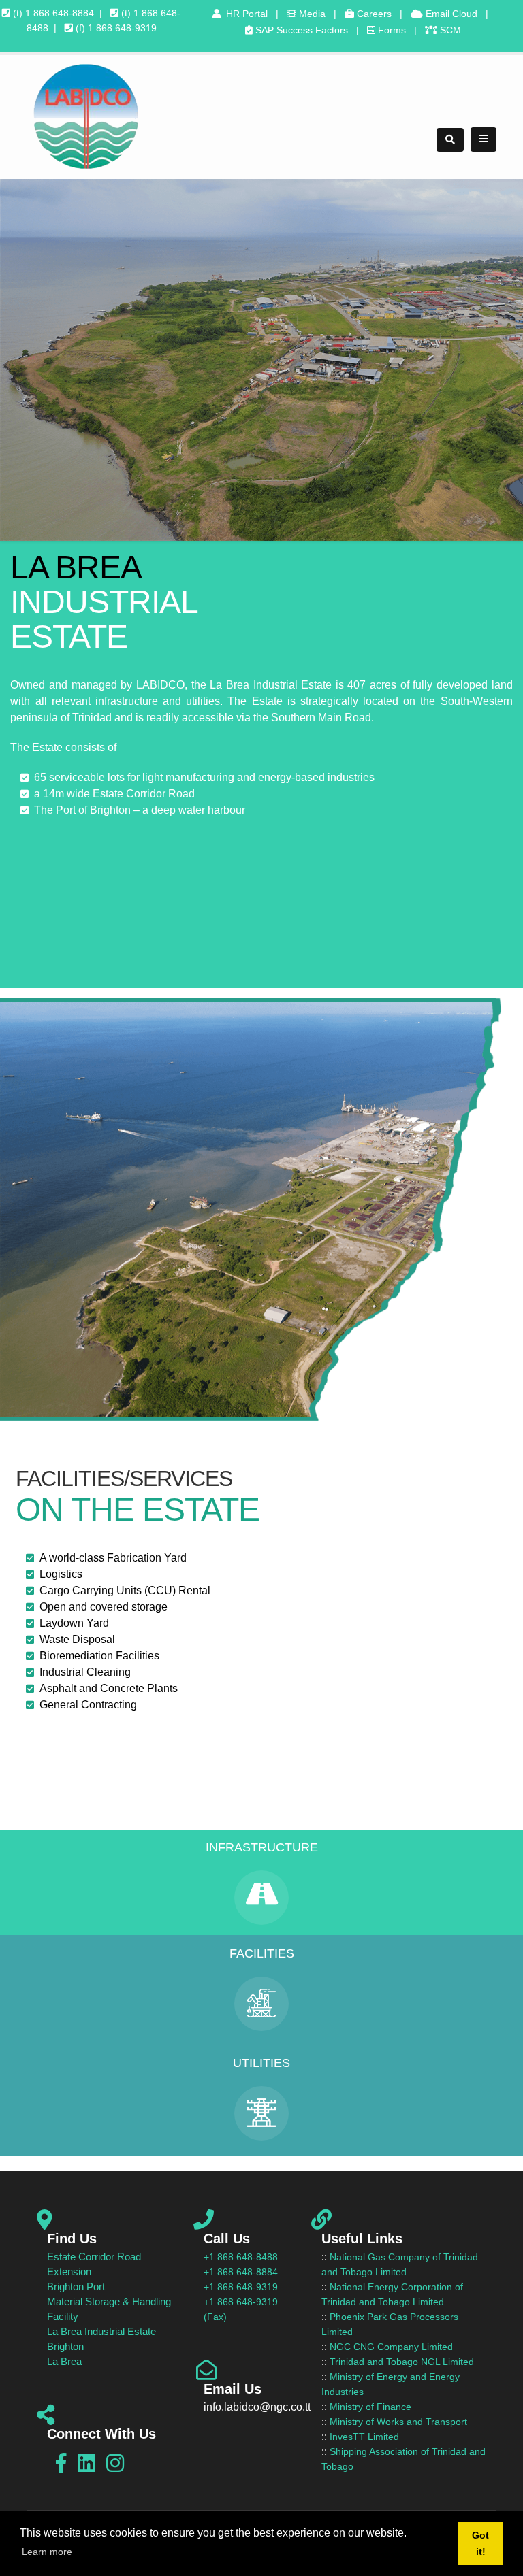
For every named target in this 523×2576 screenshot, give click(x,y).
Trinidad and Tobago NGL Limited (402, 2362)
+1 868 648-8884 (241, 2272)
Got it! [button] (480, 2543)
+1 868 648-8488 (241, 2257)
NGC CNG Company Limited (391, 2347)
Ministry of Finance (370, 2407)
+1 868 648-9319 (241, 2287)
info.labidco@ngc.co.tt (257, 2407)
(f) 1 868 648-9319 (115, 28)
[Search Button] (450, 140)
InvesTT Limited (364, 2437)
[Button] (484, 139)
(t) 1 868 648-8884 (52, 13)
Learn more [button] (47, 2552)
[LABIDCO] (85, 116)
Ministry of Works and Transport (398, 2422)
